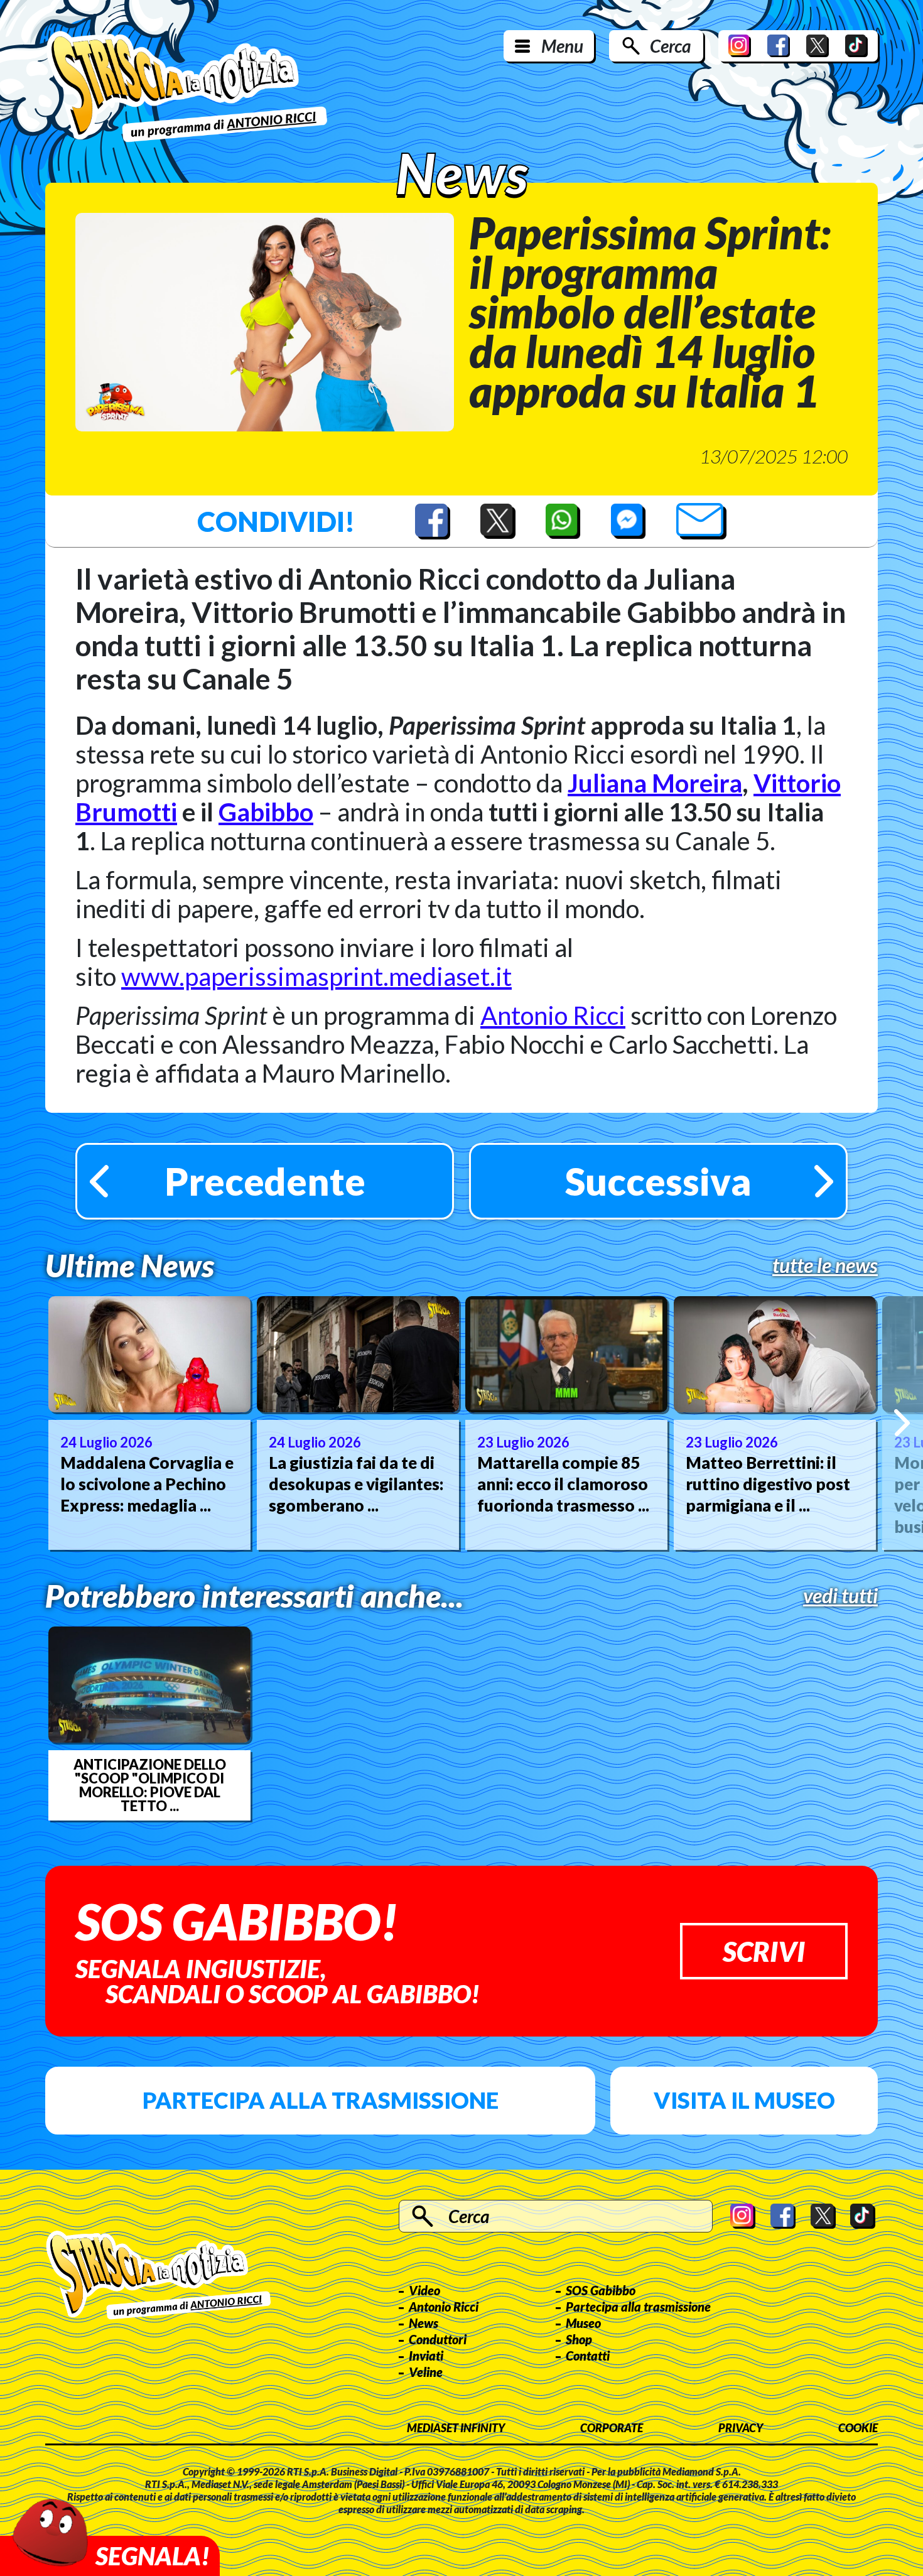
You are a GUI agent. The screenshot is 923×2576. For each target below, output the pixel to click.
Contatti (588, 2356)
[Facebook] (779, 46)
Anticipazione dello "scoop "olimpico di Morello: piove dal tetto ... (150, 1785)
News (424, 2323)
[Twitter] (818, 46)
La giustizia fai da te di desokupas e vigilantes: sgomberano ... (356, 1484)
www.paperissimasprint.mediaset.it (316, 977)
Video (424, 2290)
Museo (583, 2323)
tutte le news (825, 1265)
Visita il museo (744, 2100)
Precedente (265, 1181)
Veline (426, 2372)
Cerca (670, 46)
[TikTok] (856, 46)
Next (902, 1423)
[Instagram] (740, 46)
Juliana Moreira (655, 783)
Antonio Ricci (553, 1015)
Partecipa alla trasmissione (321, 2100)
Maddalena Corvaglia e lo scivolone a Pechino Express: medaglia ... (147, 1484)
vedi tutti (840, 1596)
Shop (579, 2339)
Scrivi (764, 1951)
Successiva (658, 1181)
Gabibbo (266, 812)
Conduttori (438, 2339)
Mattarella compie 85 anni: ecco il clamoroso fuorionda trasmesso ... (563, 1484)
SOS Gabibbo (601, 2290)
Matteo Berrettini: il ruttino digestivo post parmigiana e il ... (768, 1484)
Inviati (426, 2356)
